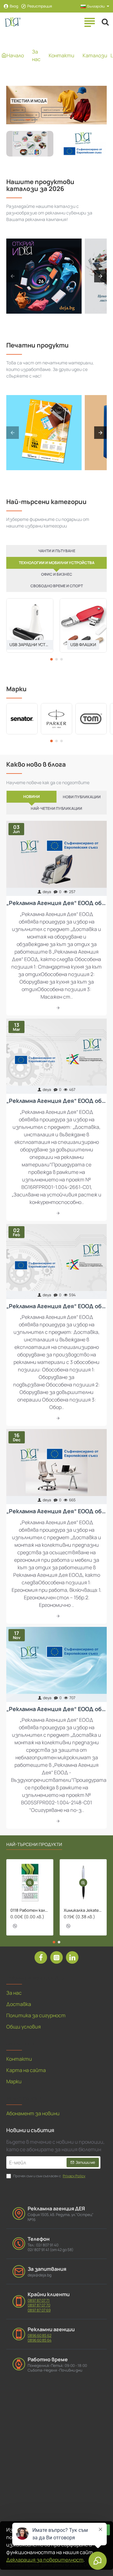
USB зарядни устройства (30, 645)
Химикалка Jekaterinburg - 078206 (83, 1910)
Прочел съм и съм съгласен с (49, 2176)
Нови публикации (82, 797)
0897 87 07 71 (39, 2301)
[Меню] (89, 22)
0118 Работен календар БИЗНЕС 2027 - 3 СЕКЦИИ (30, 1910)
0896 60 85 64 (40, 2340)
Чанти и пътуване (57, 551)
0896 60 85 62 (40, 2336)
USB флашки (83, 645)
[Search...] (105, 22)
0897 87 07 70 (39, 2305)
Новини (32, 797)
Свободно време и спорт (57, 586)
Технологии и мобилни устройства (57, 563)
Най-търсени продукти (34, 1844)
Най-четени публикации (56, 808)
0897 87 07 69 (39, 2310)
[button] (51, 659)
